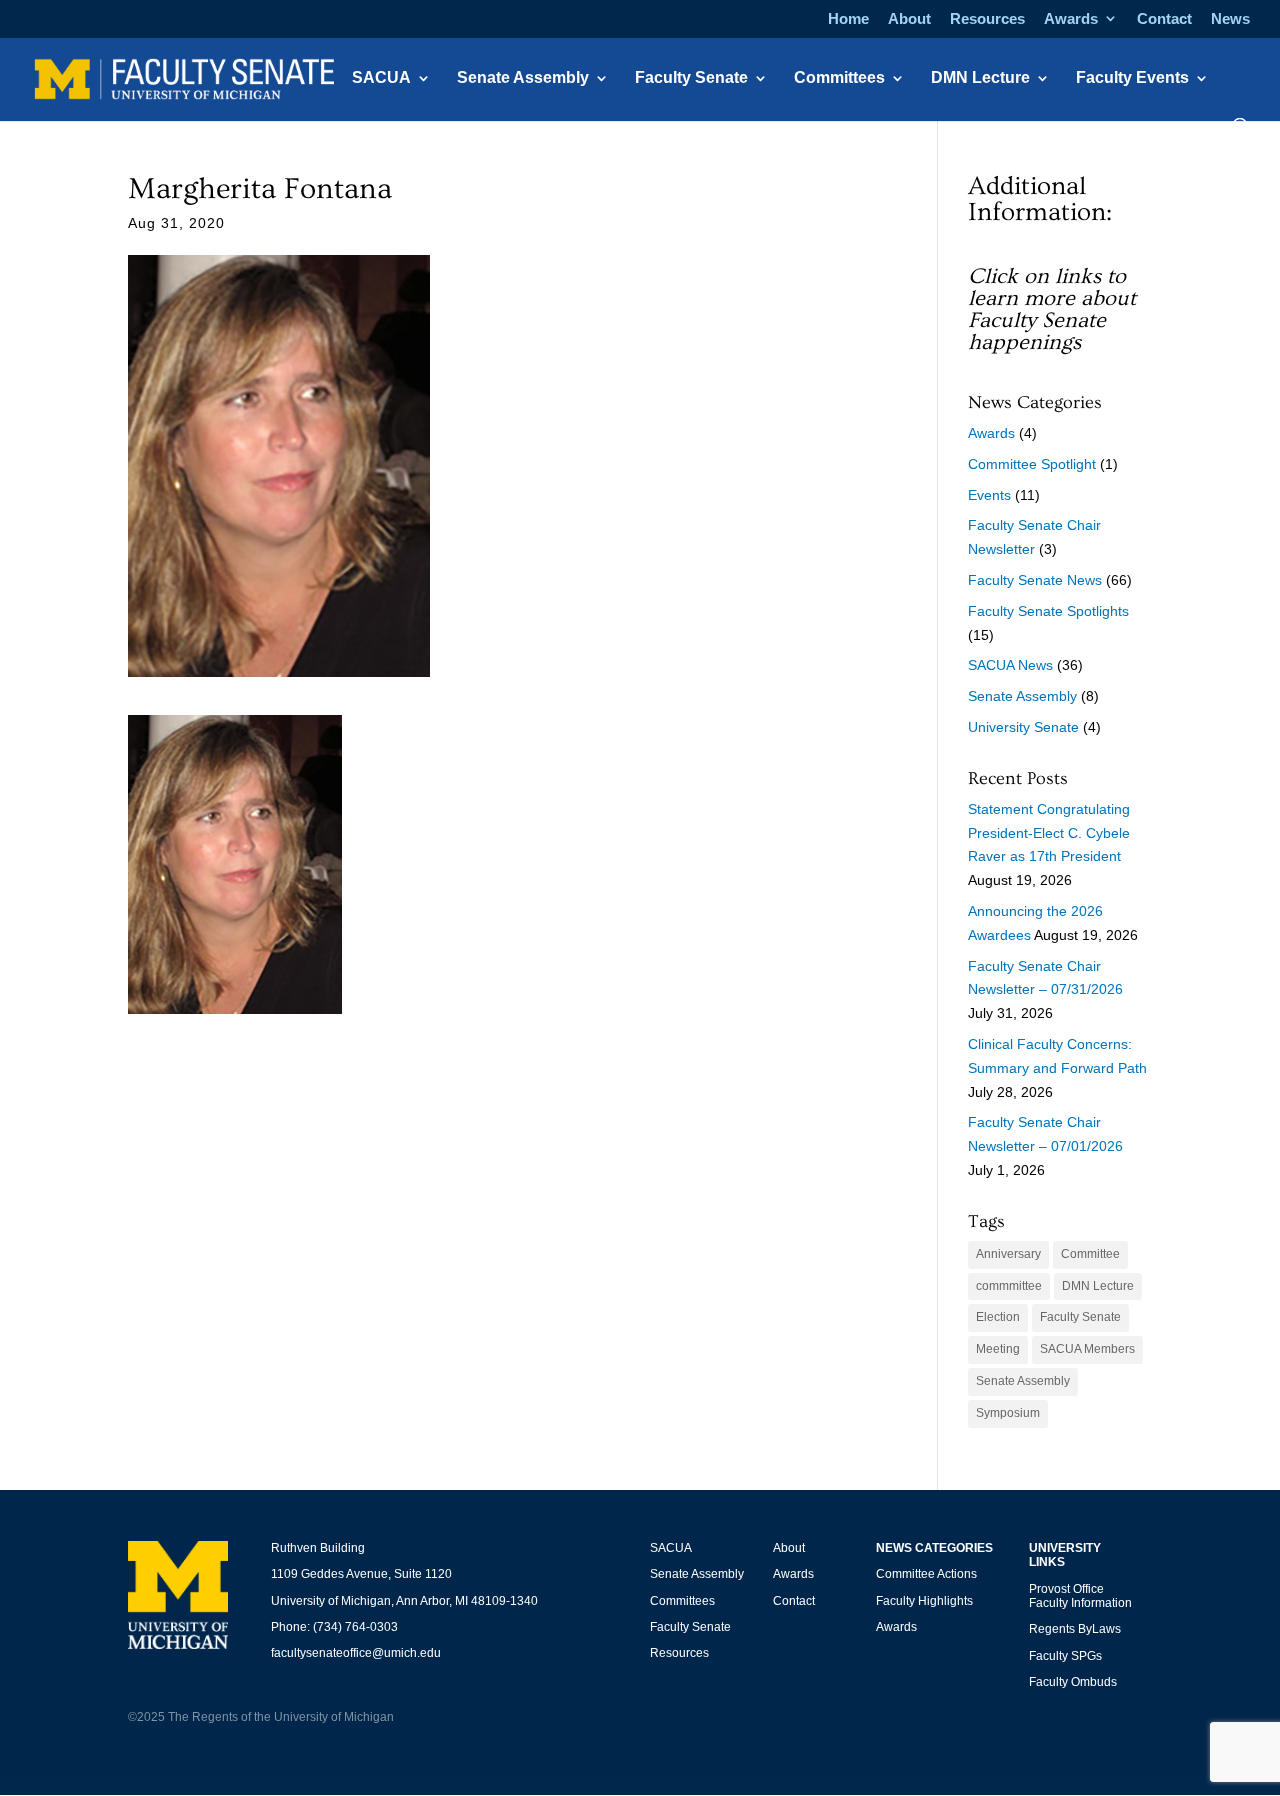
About (909, 19)
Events (989, 495)
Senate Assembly (523, 78)
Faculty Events (1132, 78)
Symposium (1008, 1413)
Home (848, 19)
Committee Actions (926, 1574)
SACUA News (1010, 665)
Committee (1090, 1254)
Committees (839, 78)
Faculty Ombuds (1073, 1682)
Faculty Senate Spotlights (1048, 611)
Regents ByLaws (1075, 1629)
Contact (1164, 19)
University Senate (1023, 727)
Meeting (998, 1349)
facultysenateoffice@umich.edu (356, 1653)
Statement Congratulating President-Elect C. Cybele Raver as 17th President (1049, 833)
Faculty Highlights (924, 1601)
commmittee (1009, 1286)
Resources (987, 19)
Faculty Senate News (1035, 580)
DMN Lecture (980, 78)
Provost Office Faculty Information (1080, 1596)
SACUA (381, 78)
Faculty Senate (691, 78)
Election (998, 1317)
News (1230, 19)
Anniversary (1008, 1254)
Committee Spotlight (1032, 464)
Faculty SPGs (1065, 1656)
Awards (1071, 19)
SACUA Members (1087, 1349)
